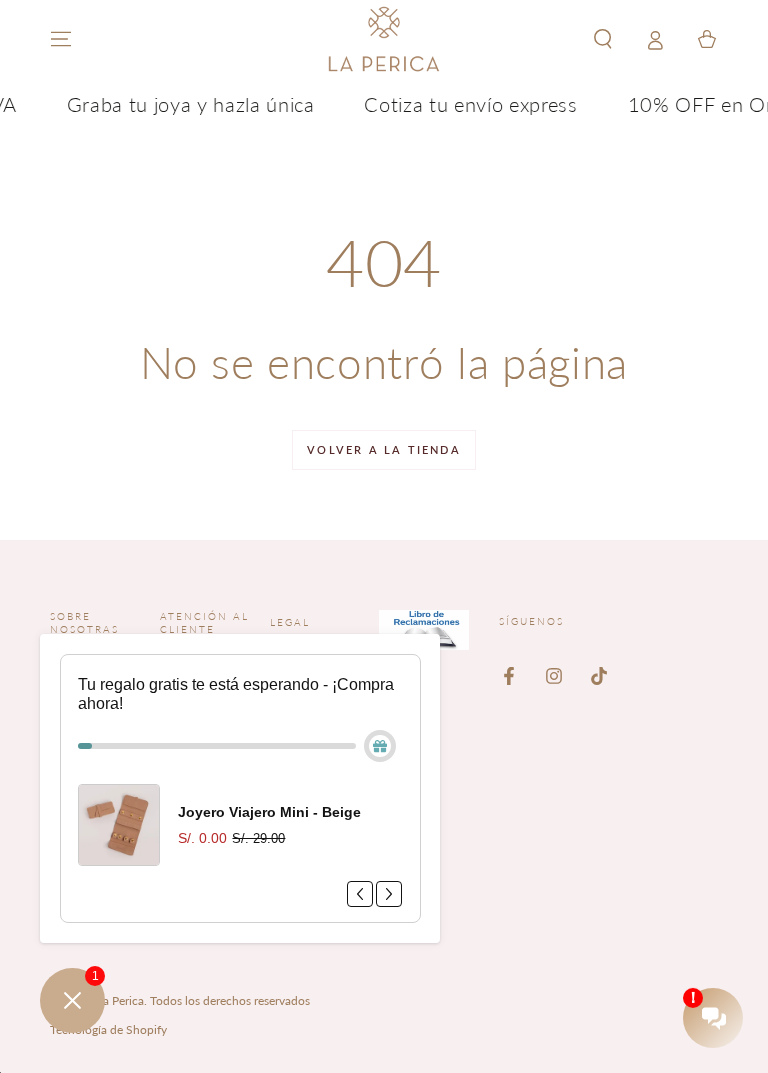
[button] (603, 39)
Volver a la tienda (384, 449)
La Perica (120, 1000)
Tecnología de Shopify (108, 1029)
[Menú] (61, 39)
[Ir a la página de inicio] (384, 39)
